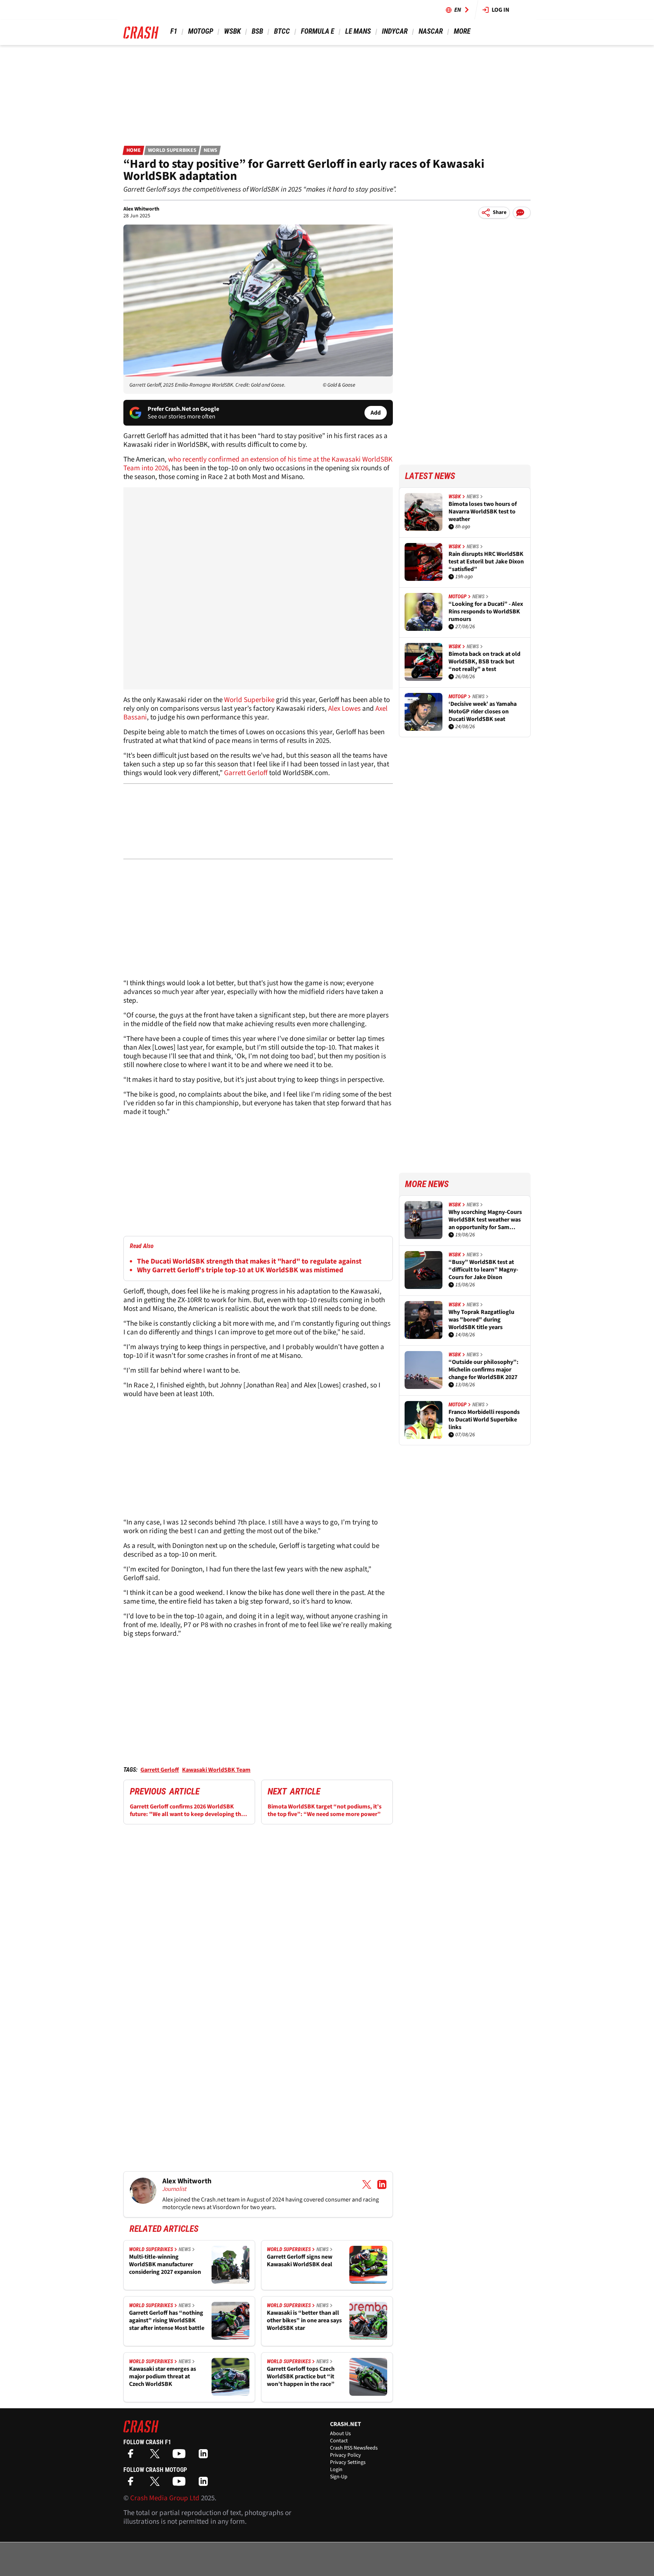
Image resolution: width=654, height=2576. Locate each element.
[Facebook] (132, 2456)
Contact (339, 2441)
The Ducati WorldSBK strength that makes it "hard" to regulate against (249, 1261)
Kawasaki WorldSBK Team (216, 1770)
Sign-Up (339, 2477)
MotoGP (201, 31)
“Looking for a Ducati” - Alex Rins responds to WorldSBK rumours (486, 612)
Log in (501, 10)
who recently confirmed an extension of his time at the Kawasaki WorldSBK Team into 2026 (258, 464)
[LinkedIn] (205, 2456)
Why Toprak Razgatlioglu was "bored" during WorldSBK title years (481, 1320)
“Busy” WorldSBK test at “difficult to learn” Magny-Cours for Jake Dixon (483, 1270)
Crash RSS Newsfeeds (354, 2448)
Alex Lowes (344, 709)
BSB (257, 31)
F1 (174, 31)
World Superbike (249, 700)
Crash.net (213, 2200)
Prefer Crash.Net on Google (183, 409)
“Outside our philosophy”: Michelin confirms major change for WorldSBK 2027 (483, 1370)
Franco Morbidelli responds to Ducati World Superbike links (484, 1420)
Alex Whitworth (141, 209)
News (210, 150)
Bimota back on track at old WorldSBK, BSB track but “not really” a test (484, 662)
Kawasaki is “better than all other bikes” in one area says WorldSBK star (304, 2320)
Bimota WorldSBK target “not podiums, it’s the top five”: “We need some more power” (325, 1810)
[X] (157, 2456)
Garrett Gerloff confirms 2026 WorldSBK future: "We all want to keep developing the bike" (187, 1810)
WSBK (232, 31)
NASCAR (431, 31)
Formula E (318, 31)
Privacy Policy (346, 2455)
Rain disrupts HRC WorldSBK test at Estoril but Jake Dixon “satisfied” (486, 562)
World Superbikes (172, 150)
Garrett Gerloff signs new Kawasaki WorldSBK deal (300, 2261)
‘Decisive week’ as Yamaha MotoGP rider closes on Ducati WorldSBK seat (483, 711)
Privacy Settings (348, 2462)
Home (134, 150)
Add (376, 413)
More (462, 31)
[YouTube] (181, 2456)
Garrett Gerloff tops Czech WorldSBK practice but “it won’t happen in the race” (301, 2376)
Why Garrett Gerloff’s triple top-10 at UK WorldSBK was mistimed (240, 1270)
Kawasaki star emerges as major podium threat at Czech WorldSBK (163, 2376)
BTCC (282, 31)
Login (336, 2470)
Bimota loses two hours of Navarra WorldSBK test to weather (483, 512)
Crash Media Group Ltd (165, 2498)
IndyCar (395, 31)
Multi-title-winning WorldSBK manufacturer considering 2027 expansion (165, 2264)
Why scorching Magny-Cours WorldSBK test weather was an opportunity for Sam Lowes (485, 1220)
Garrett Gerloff (246, 773)
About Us (340, 2434)
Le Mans (358, 31)
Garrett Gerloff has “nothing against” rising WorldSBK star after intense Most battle (167, 2320)
